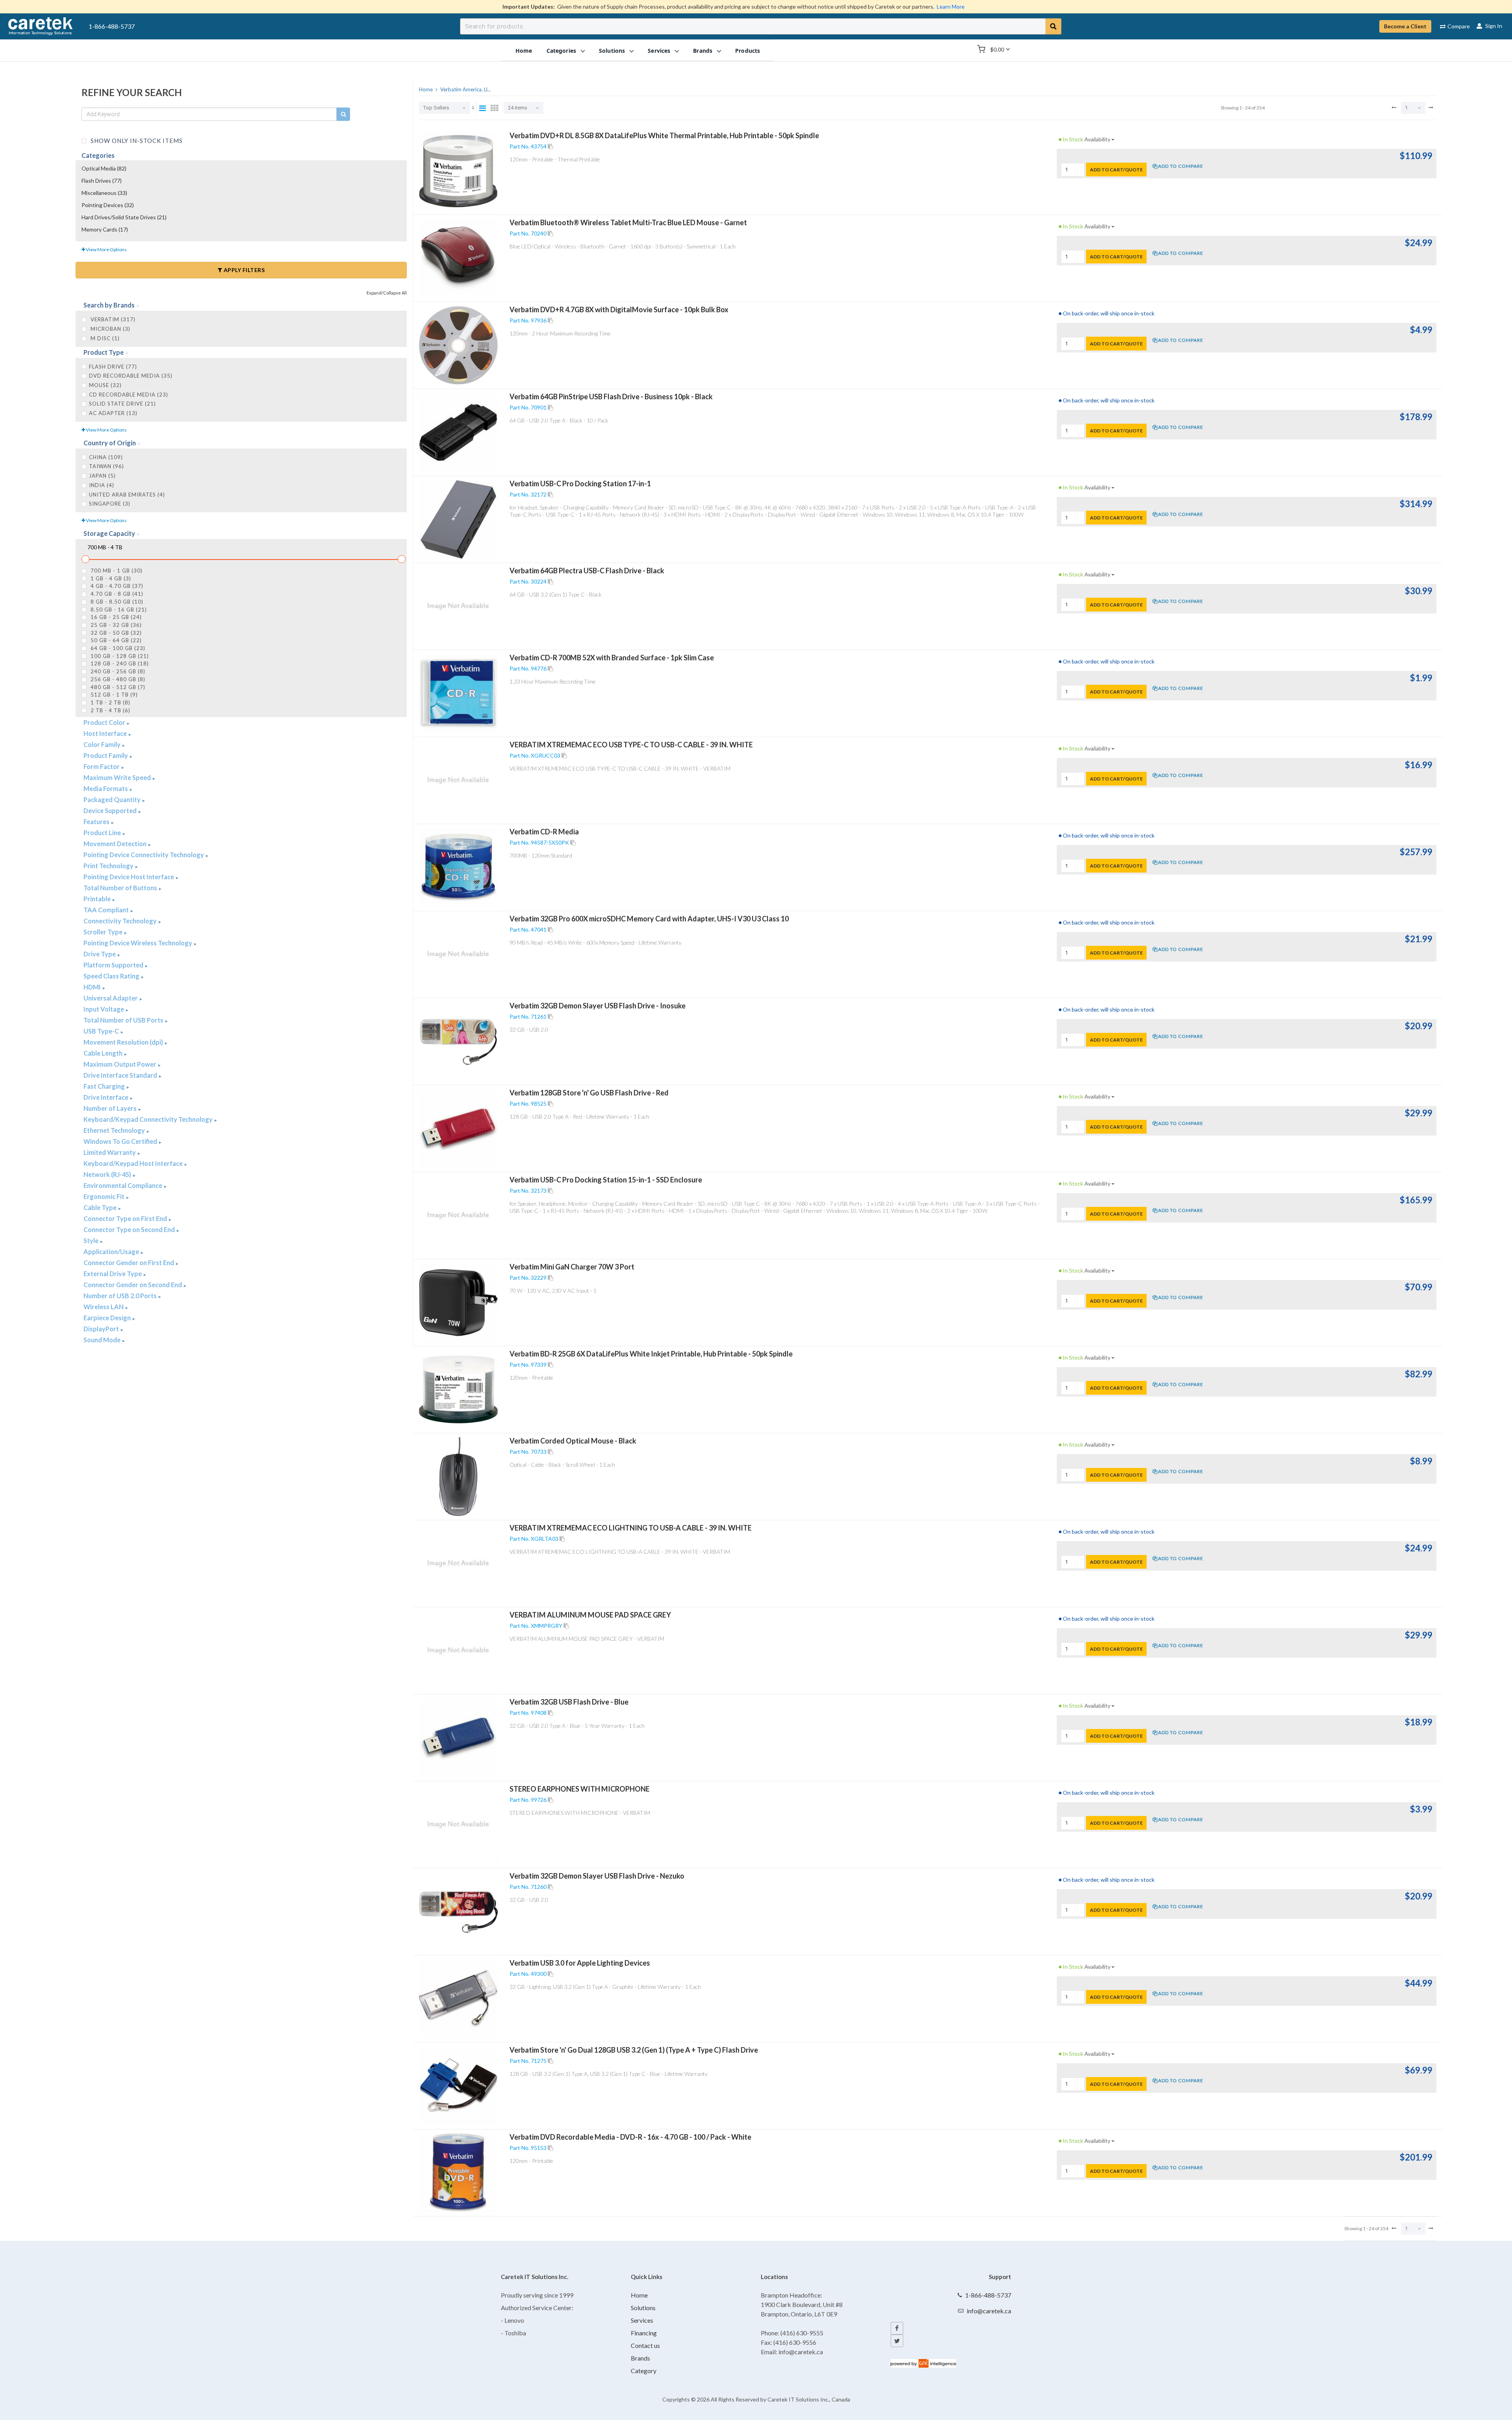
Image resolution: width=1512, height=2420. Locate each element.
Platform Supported (114, 965)
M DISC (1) (104, 338)
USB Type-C (102, 1031)
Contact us (645, 2345)
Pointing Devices (108, 205)
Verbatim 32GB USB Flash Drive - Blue (569, 1702)
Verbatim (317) (112, 319)
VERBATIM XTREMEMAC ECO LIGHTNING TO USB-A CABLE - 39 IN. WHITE (631, 1528)
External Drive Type (113, 1274)
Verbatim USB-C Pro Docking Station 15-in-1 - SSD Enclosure (606, 1180)
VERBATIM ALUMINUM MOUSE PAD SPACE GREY (590, 1615)
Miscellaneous (104, 193)
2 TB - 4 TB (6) (110, 710)
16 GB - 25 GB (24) (115, 617)
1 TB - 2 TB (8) (110, 702)
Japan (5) (102, 476)
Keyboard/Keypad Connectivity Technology (149, 1119)
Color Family (103, 744)
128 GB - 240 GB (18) (119, 663)
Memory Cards (105, 229)
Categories (98, 155)
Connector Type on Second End (130, 1229)
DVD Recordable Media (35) (131, 376)
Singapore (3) (110, 504)
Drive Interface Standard (121, 1075)
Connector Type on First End (126, 1218)
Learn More (951, 6)
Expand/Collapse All (387, 293)
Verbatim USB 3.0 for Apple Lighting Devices (580, 1963)
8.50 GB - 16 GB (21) (118, 610)
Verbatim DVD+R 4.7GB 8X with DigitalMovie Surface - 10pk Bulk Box (619, 309)
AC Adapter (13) (113, 413)
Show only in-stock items (136, 140)
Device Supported (111, 811)
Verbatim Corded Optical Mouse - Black (573, 1441)
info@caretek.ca (989, 2311)
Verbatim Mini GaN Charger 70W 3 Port (572, 1267)
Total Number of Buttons (121, 888)
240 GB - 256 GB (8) (117, 671)
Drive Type (100, 954)
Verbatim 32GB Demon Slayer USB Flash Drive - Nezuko (597, 1876)
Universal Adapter (111, 998)
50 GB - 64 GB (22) (115, 640)
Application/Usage (112, 1252)
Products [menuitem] (748, 50)
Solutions (643, 2308)
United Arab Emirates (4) (127, 495)
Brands (640, 2358)
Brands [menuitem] (703, 50)
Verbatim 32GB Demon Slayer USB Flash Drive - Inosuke (598, 1006)
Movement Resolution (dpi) (124, 1042)
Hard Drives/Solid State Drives (124, 217)
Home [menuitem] (524, 50)
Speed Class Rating (112, 976)
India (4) (102, 485)
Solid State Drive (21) (122, 404)
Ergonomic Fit (105, 1196)
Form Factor (102, 766)
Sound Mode (103, 1340)
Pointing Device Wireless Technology (138, 943)
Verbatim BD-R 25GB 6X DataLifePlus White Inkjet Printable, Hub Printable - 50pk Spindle (651, 1354)
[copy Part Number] (550, 146)
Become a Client (1405, 26)
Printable (98, 899)
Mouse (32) (105, 385)
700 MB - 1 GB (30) (116, 571)
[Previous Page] (1394, 107)
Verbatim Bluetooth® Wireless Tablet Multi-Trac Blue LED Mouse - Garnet (628, 222)
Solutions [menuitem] (612, 50)
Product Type (104, 352)
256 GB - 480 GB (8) (117, 679)
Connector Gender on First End (129, 1263)
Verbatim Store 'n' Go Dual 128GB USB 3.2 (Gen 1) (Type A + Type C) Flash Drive (634, 2050)
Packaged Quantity (113, 800)
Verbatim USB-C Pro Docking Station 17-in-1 (580, 484)
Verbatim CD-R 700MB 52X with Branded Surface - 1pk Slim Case (612, 658)
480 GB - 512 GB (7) (117, 687)
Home (639, 2295)
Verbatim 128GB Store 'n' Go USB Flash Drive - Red (589, 1093)
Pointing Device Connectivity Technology (144, 855)
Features (97, 822)
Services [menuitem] (659, 50)
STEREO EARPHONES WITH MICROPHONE (580, 1789)
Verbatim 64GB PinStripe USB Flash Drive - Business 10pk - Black (611, 397)
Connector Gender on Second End (133, 1285)
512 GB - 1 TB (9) (113, 695)
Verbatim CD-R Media (544, 832)
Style (92, 1241)
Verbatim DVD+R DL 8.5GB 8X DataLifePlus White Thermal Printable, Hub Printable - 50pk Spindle (664, 135)
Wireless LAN (104, 1307)
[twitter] (897, 2341)
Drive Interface (107, 1097)
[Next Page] (1431, 107)
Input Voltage (104, 1009)
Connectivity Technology (121, 921)
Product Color (105, 722)
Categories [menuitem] (561, 50)
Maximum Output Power (120, 1064)
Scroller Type (104, 932)
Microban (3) (110, 329)
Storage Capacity (110, 533)
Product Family (106, 755)
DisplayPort (102, 1329)
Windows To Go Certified (121, 1141)
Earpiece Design (108, 1318)
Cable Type (101, 1207)
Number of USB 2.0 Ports (121, 1296)
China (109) (106, 457)
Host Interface (106, 733)
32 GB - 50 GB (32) (115, 633)
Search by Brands (110, 305)
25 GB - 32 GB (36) (115, 625)
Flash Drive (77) (113, 367)
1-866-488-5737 (112, 26)
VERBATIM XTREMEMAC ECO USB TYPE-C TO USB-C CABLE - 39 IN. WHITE (631, 745)
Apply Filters (243, 270)
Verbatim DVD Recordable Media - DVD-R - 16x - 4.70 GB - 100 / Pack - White (630, 2137)
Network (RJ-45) (108, 1174)
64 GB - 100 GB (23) (117, 648)
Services (642, 2320)
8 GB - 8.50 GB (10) (116, 602)
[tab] (241, 306)
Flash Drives (102, 181)
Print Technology (109, 866)
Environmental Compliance (123, 1185)
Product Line (103, 833)
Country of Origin (110, 443)
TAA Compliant (107, 910)
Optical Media (104, 168)
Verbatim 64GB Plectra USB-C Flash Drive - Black (587, 571)
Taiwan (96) (107, 466)
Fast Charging (105, 1086)
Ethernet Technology (115, 1130)
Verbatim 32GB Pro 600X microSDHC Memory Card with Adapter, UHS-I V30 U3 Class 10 (649, 919)
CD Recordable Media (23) (129, 395)
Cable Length (104, 1053)
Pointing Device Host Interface (129, 877)
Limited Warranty (110, 1152)
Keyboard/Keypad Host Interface (134, 1163)
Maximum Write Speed (118, 777)
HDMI (93, 987)
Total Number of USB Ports (124, 1020)
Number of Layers (111, 1108)
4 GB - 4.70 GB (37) (116, 586)
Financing (644, 2333)
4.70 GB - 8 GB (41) (116, 594)
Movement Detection (116, 844)
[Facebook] (897, 2328)
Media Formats (106, 788)
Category (644, 2371)
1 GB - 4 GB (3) (110, 578)
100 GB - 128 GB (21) (119, 656)
